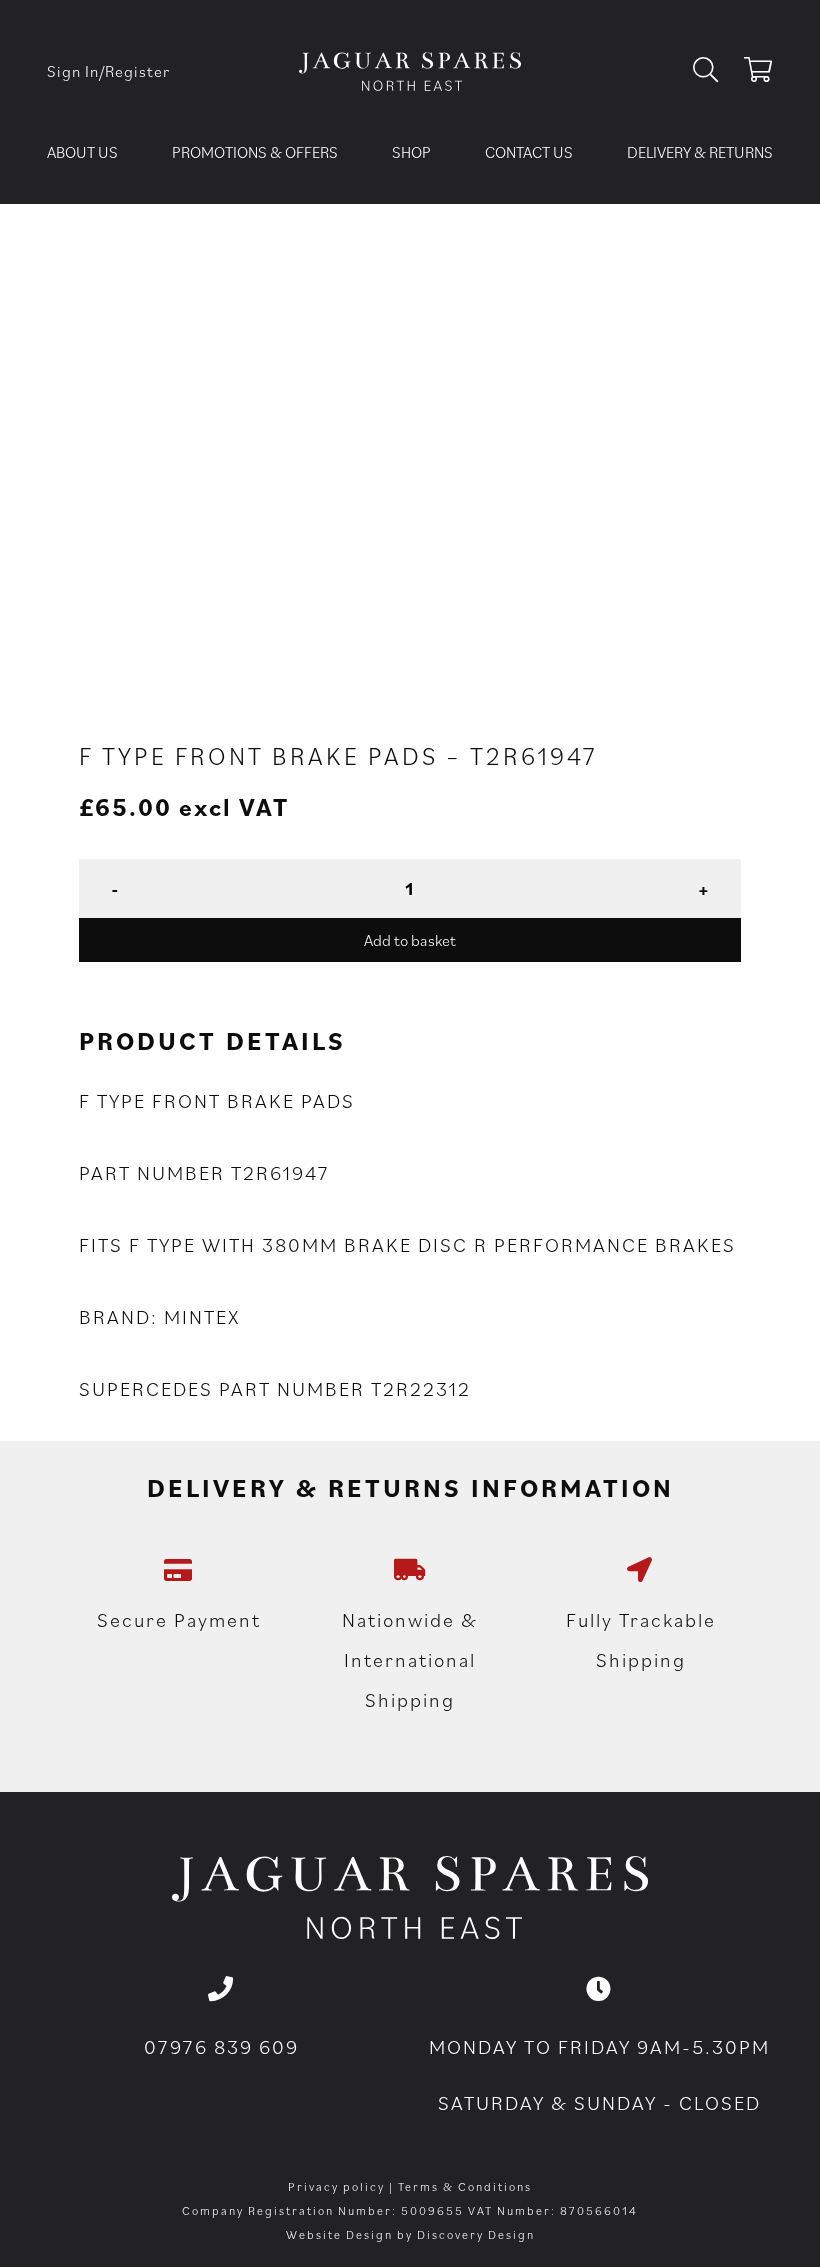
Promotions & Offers (255, 152)
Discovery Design (476, 2234)
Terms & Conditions (465, 2186)
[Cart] (758, 73)
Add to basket (410, 940)
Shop (411, 152)
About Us (82, 152)
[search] (713, 71)
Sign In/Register (108, 71)
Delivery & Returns (700, 152)
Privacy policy (336, 2186)
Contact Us (529, 152)
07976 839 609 (221, 2047)
